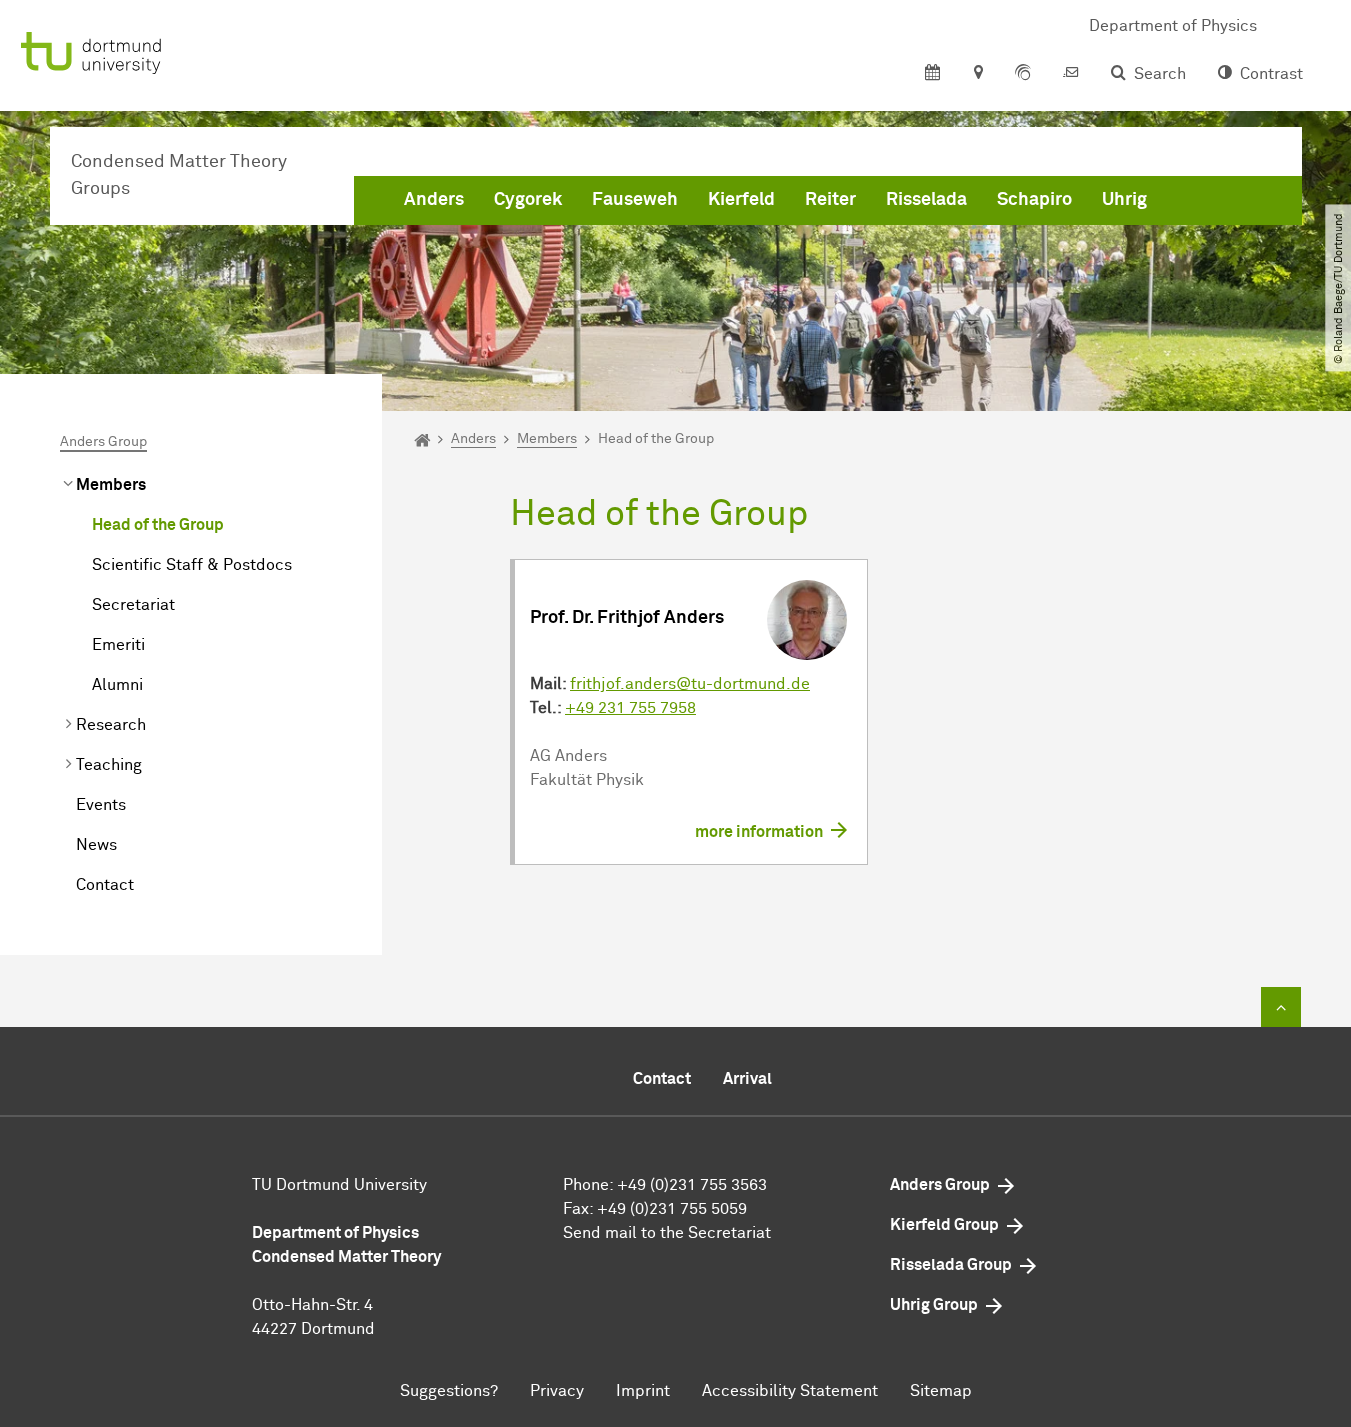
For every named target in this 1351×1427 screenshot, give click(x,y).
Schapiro (1034, 200)
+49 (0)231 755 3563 (692, 1185)
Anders (434, 200)
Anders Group (103, 442)
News (96, 845)
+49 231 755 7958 (630, 708)
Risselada (926, 200)
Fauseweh (635, 200)
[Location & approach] (977, 74)
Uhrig (1124, 200)
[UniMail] (1071, 74)
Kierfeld (741, 200)
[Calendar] (932, 74)
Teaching (109, 765)
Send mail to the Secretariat (667, 1233)
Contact (105, 885)
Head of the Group (158, 525)
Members (111, 485)
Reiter (830, 200)
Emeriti (118, 645)
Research (111, 725)
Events (101, 805)
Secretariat (133, 605)
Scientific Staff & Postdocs (192, 565)
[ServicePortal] (1023, 74)
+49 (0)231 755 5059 (672, 1209)
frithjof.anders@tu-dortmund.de (690, 684)
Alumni (117, 685)
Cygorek (528, 200)
